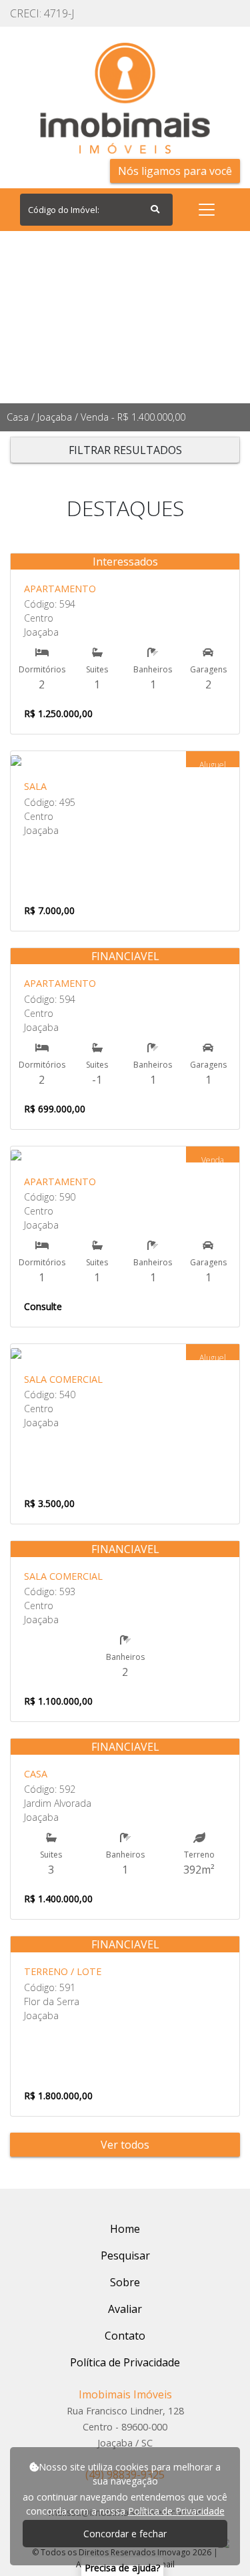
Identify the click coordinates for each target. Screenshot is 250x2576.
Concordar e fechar (125, 2534)
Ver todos (125, 2145)
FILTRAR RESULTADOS (125, 450)
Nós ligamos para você (175, 171)
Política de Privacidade (176, 2511)
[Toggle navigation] (207, 210)
